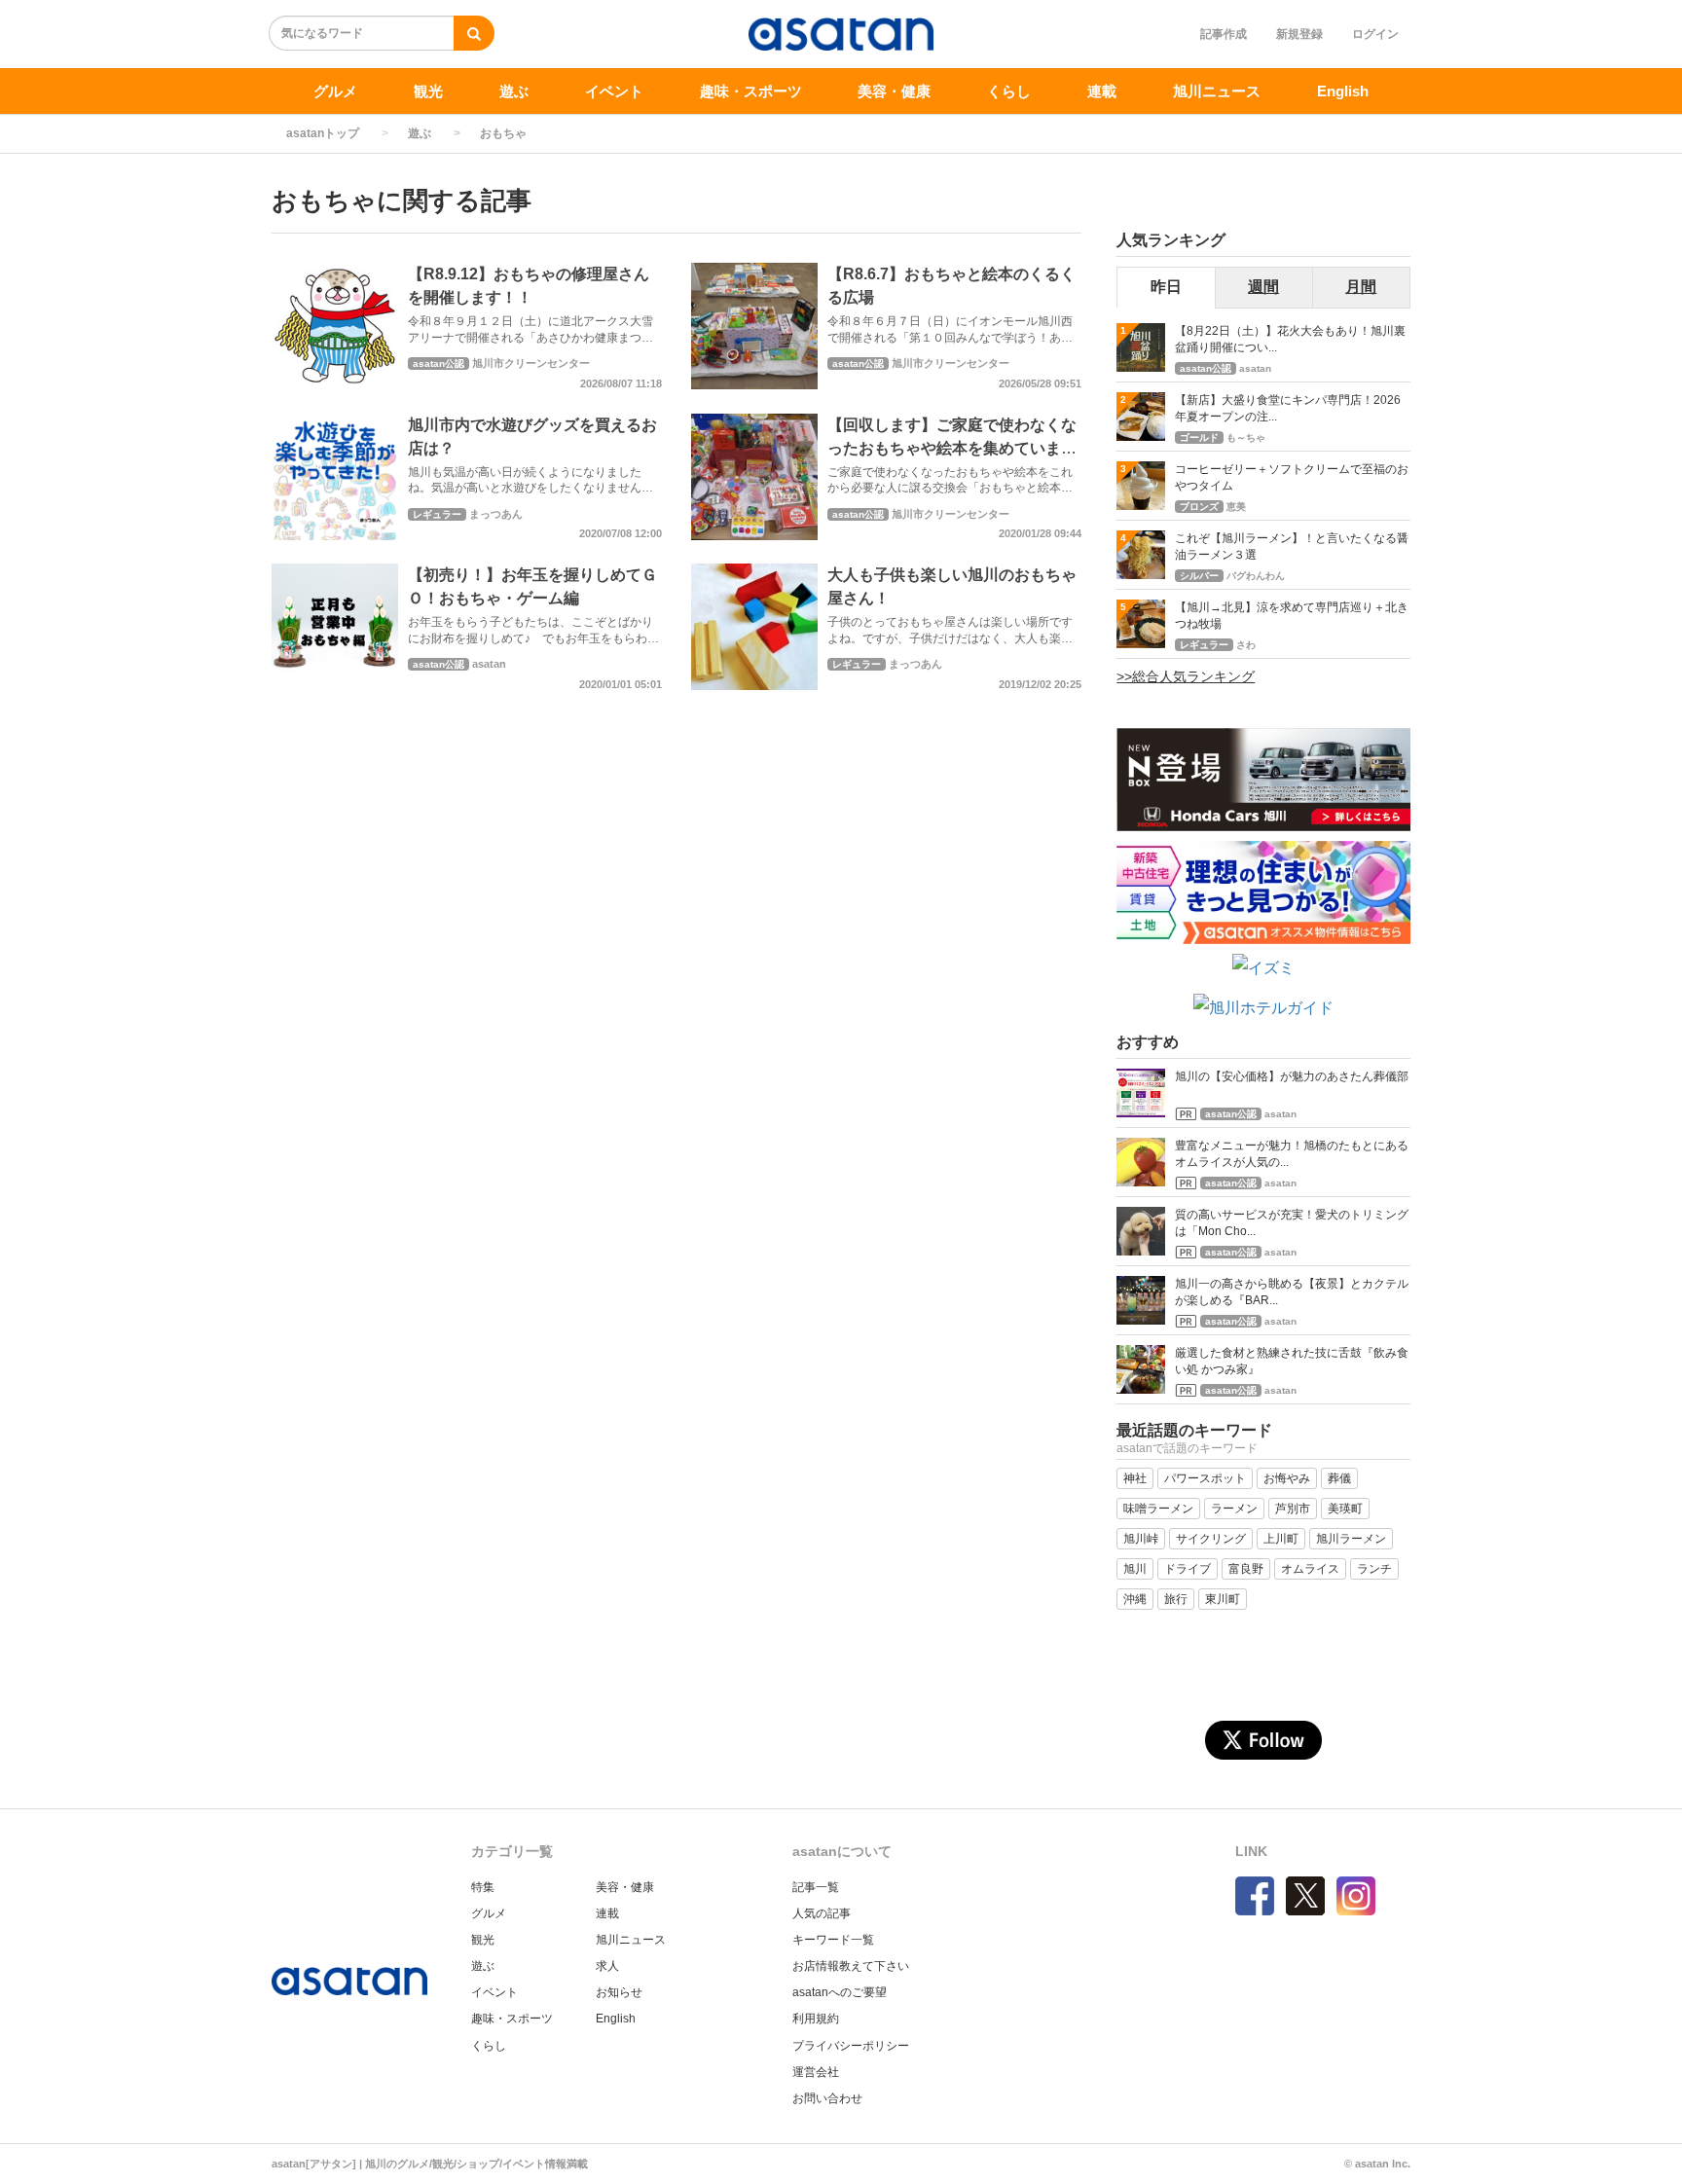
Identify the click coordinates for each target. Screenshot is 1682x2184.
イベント (614, 91)
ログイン (1375, 34)
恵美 (1236, 507)
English (1343, 91)
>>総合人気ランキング (1186, 676)
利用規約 (816, 2019)
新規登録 (1299, 34)
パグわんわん (1256, 576)
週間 (1263, 287)
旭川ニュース (1217, 91)
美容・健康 (894, 91)
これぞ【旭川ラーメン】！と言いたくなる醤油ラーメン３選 (1292, 546)
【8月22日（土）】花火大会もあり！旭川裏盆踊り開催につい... (1290, 339)
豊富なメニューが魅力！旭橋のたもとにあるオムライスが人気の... (1292, 1154)
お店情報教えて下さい (851, 1966)
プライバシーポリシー (851, 2046)
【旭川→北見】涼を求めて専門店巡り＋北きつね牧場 (1292, 616)
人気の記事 (822, 1913)
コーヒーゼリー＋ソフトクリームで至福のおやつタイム (1292, 477)
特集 (483, 1887)
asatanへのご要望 (840, 1992)
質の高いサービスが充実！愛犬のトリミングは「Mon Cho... (1292, 1223)
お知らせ (619, 1992)
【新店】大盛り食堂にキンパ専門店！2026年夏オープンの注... (1288, 408)
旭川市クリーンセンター (531, 363)
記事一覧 (816, 1887)
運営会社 (816, 2072)
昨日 (1166, 287)
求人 (607, 1966)
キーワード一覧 (833, 1940)
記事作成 (1224, 34)
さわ (1246, 645)
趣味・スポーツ (751, 91)
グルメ (335, 91)
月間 (1361, 287)
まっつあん (496, 514)
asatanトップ (323, 133)
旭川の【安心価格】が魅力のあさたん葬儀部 (1292, 1076)
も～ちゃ (1246, 437)
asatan (489, 664)
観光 (428, 91)
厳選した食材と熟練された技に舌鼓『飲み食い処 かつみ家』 (1292, 1361)
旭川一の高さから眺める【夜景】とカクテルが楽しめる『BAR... (1292, 1292)
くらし (1009, 91)
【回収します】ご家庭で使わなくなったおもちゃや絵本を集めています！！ (952, 448)
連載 (1102, 91)
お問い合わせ (827, 2098)
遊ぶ (514, 91)
